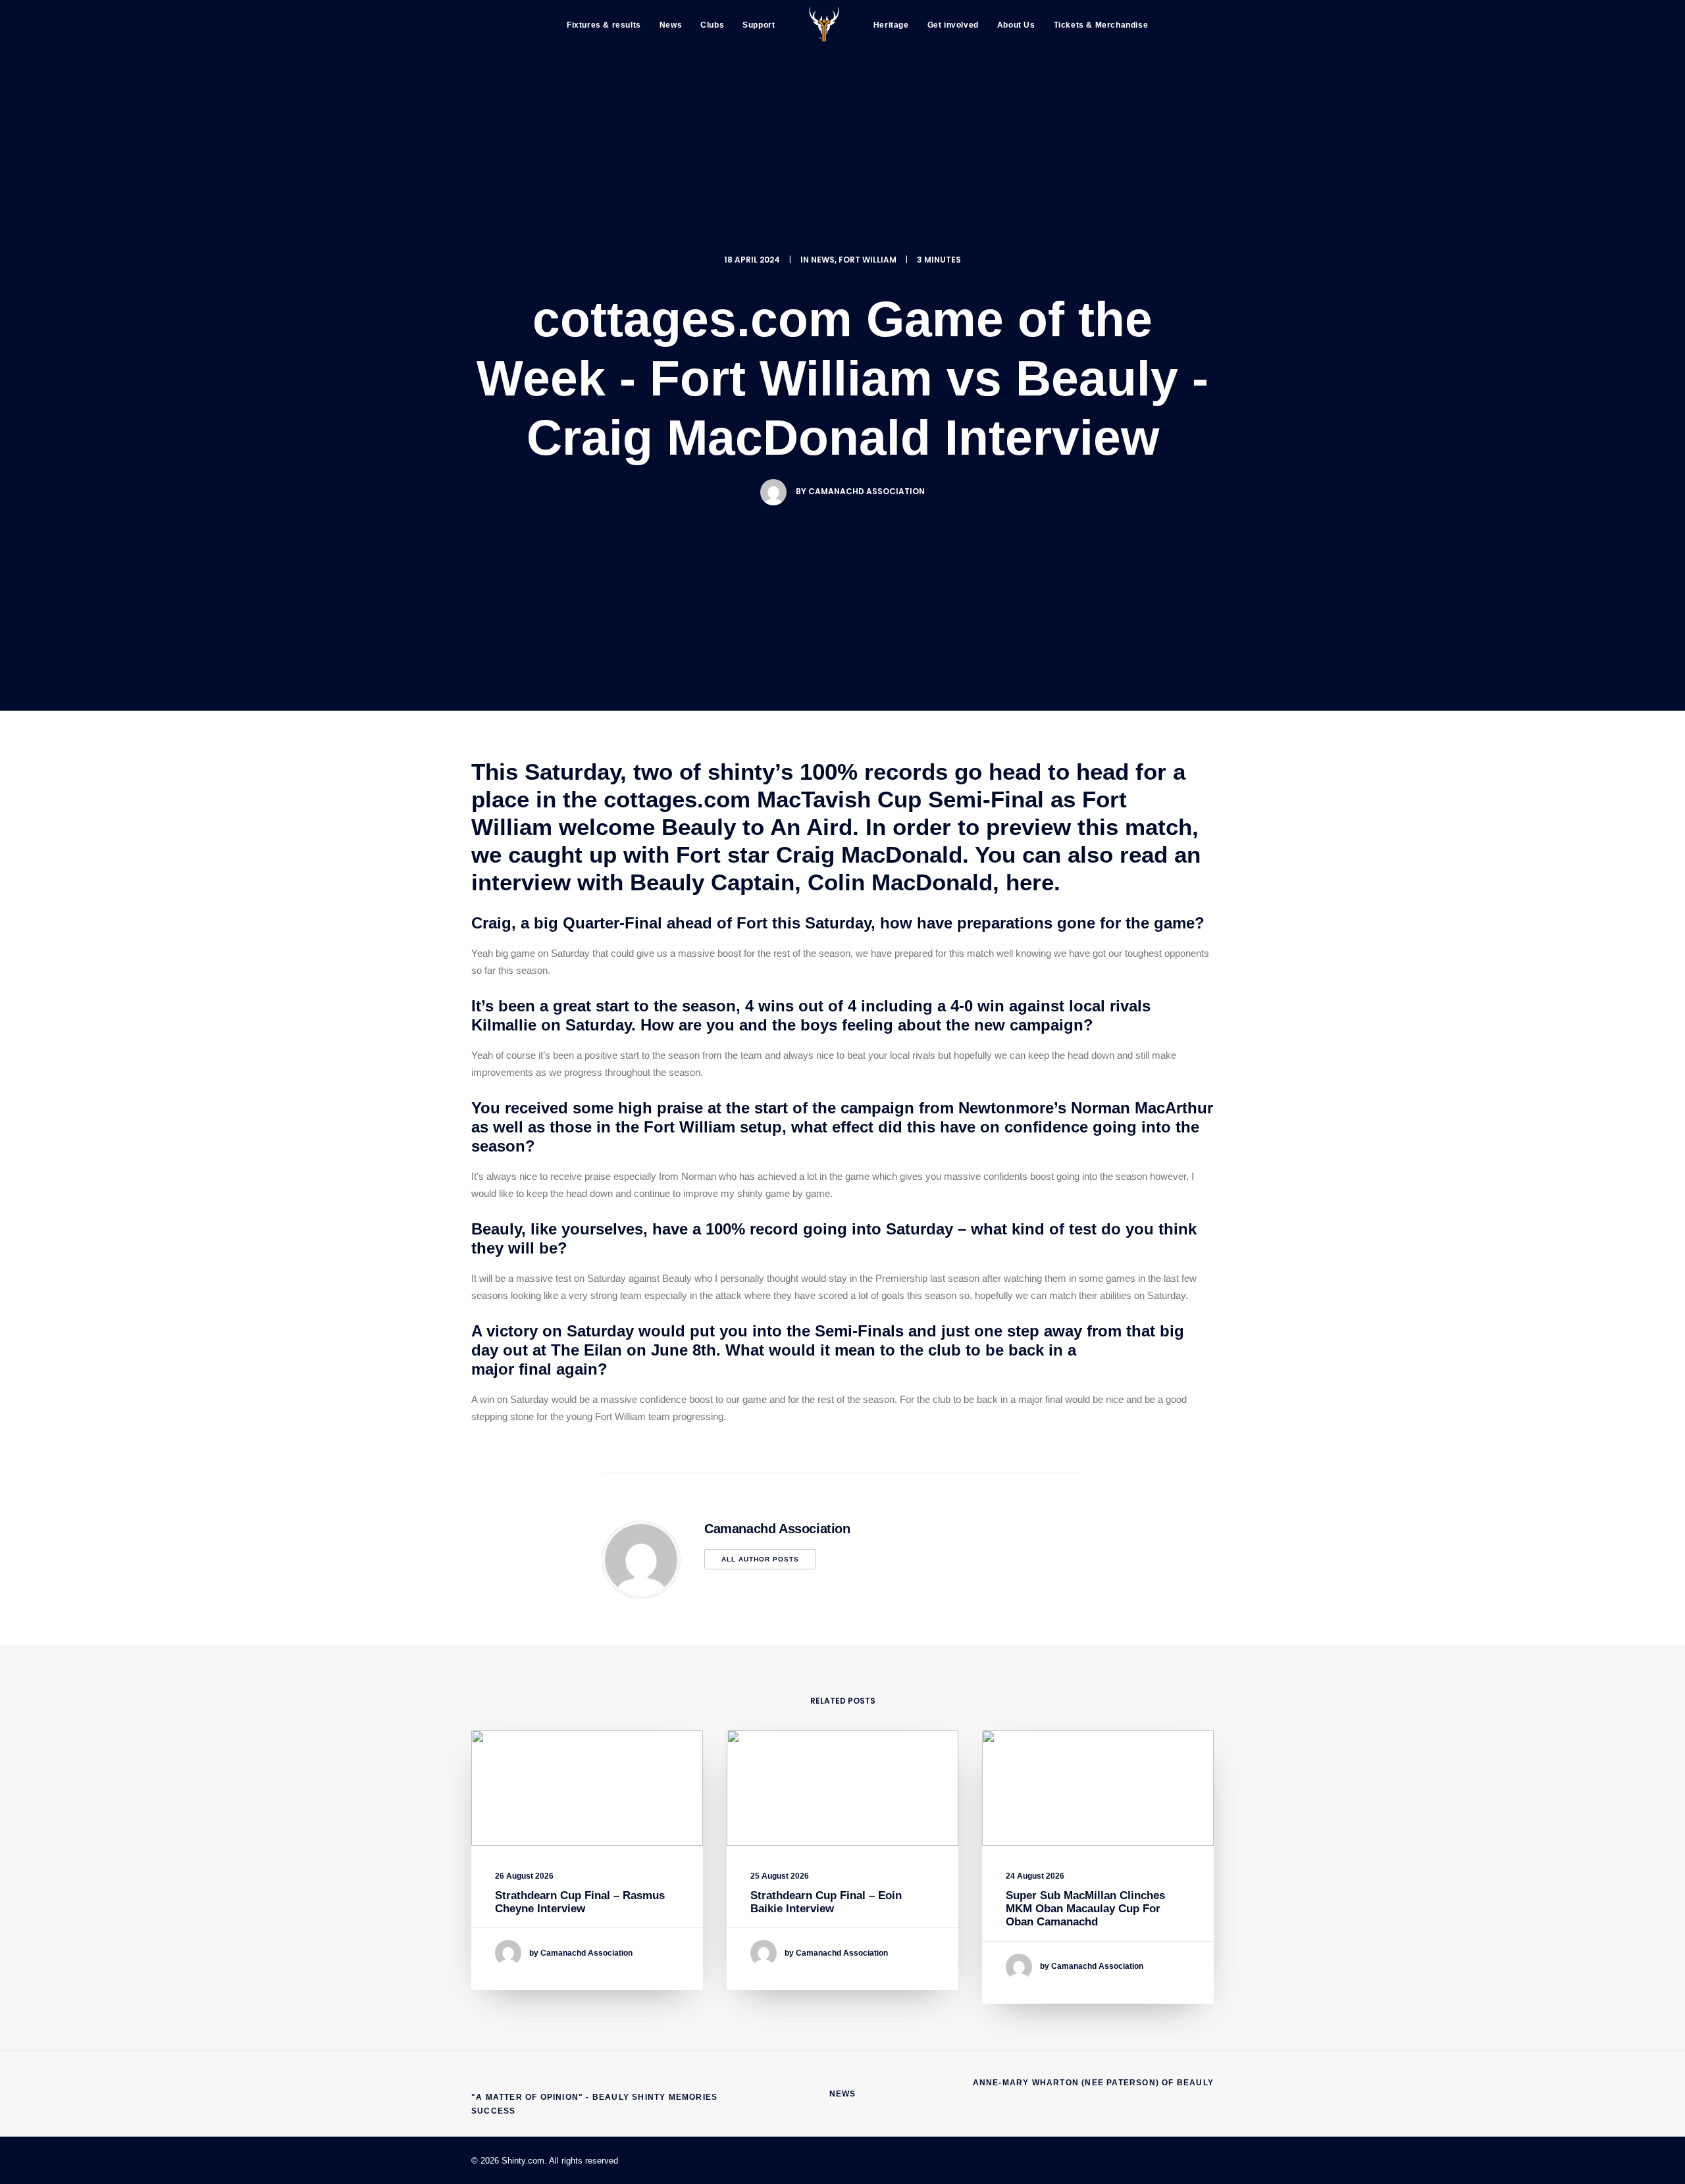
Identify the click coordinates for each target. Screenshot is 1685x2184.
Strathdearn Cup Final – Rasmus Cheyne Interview (580, 1902)
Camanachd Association (867, 491)
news (823, 260)
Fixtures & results (604, 25)
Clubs (712, 25)
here (1030, 882)
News (671, 25)
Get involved (953, 25)
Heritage (891, 25)
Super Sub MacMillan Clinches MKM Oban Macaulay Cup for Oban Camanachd (1085, 1909)
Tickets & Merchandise (1101, 25)
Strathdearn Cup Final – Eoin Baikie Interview (826, 1902)
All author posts (760, 1559)
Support (759, 25)
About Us (1016, 25)
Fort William (868, 260)
